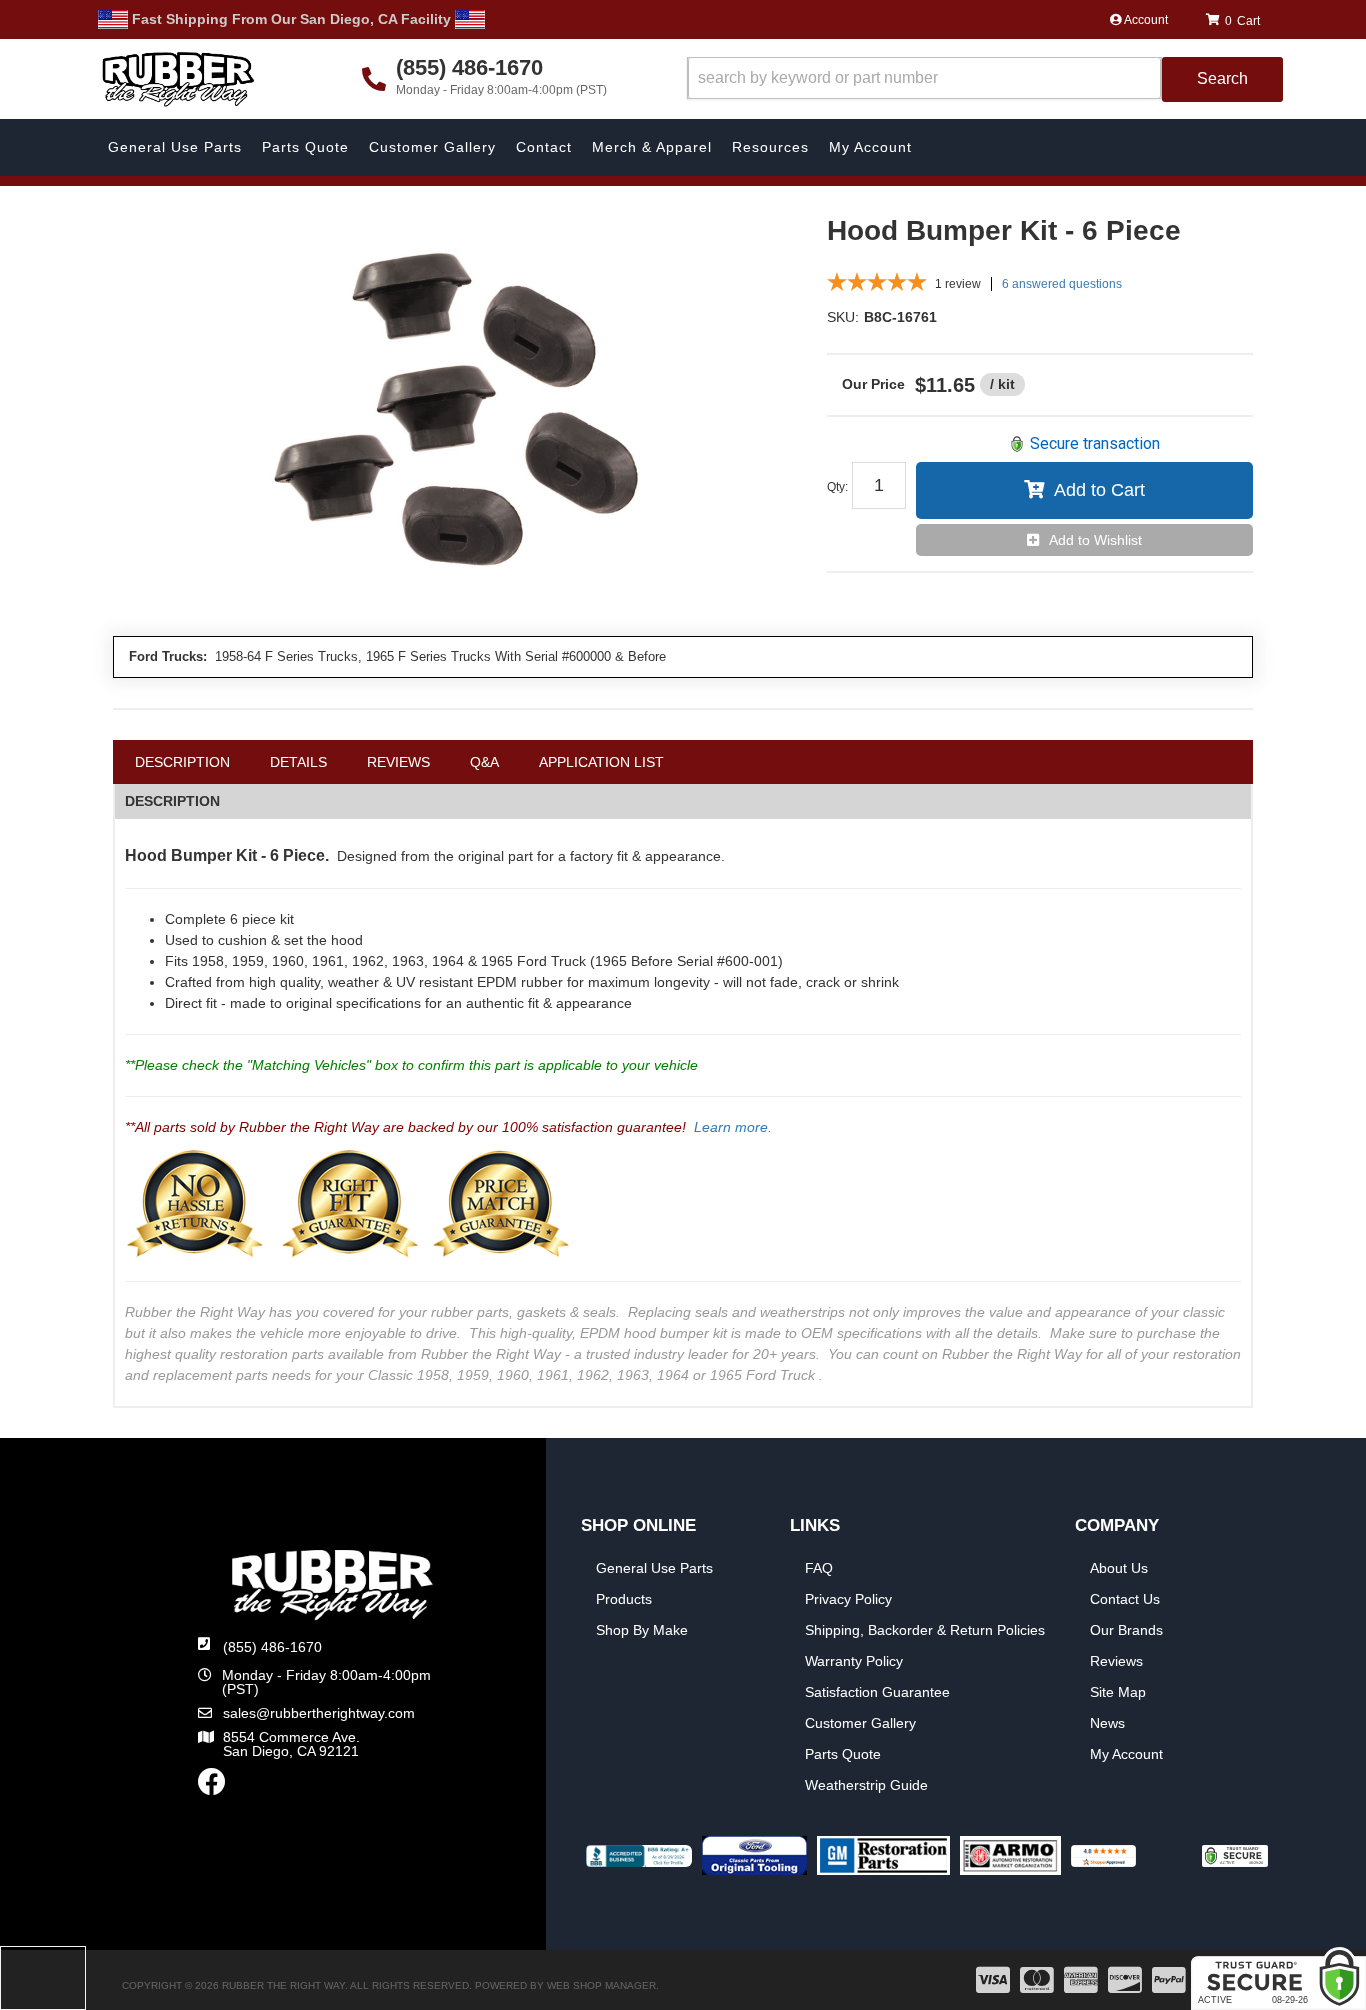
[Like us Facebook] (212, 1787)
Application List (601, 762)
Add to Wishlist (1095, 540)
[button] (985, 79)
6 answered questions (1062, 284)
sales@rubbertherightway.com (319, 1713)
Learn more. (733, 1127)
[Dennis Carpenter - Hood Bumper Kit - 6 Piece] (455, 416)
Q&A (484, 762)
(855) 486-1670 (272, 1647)
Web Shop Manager (601, 1985)
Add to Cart (1099, 490)
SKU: (843, 317)
